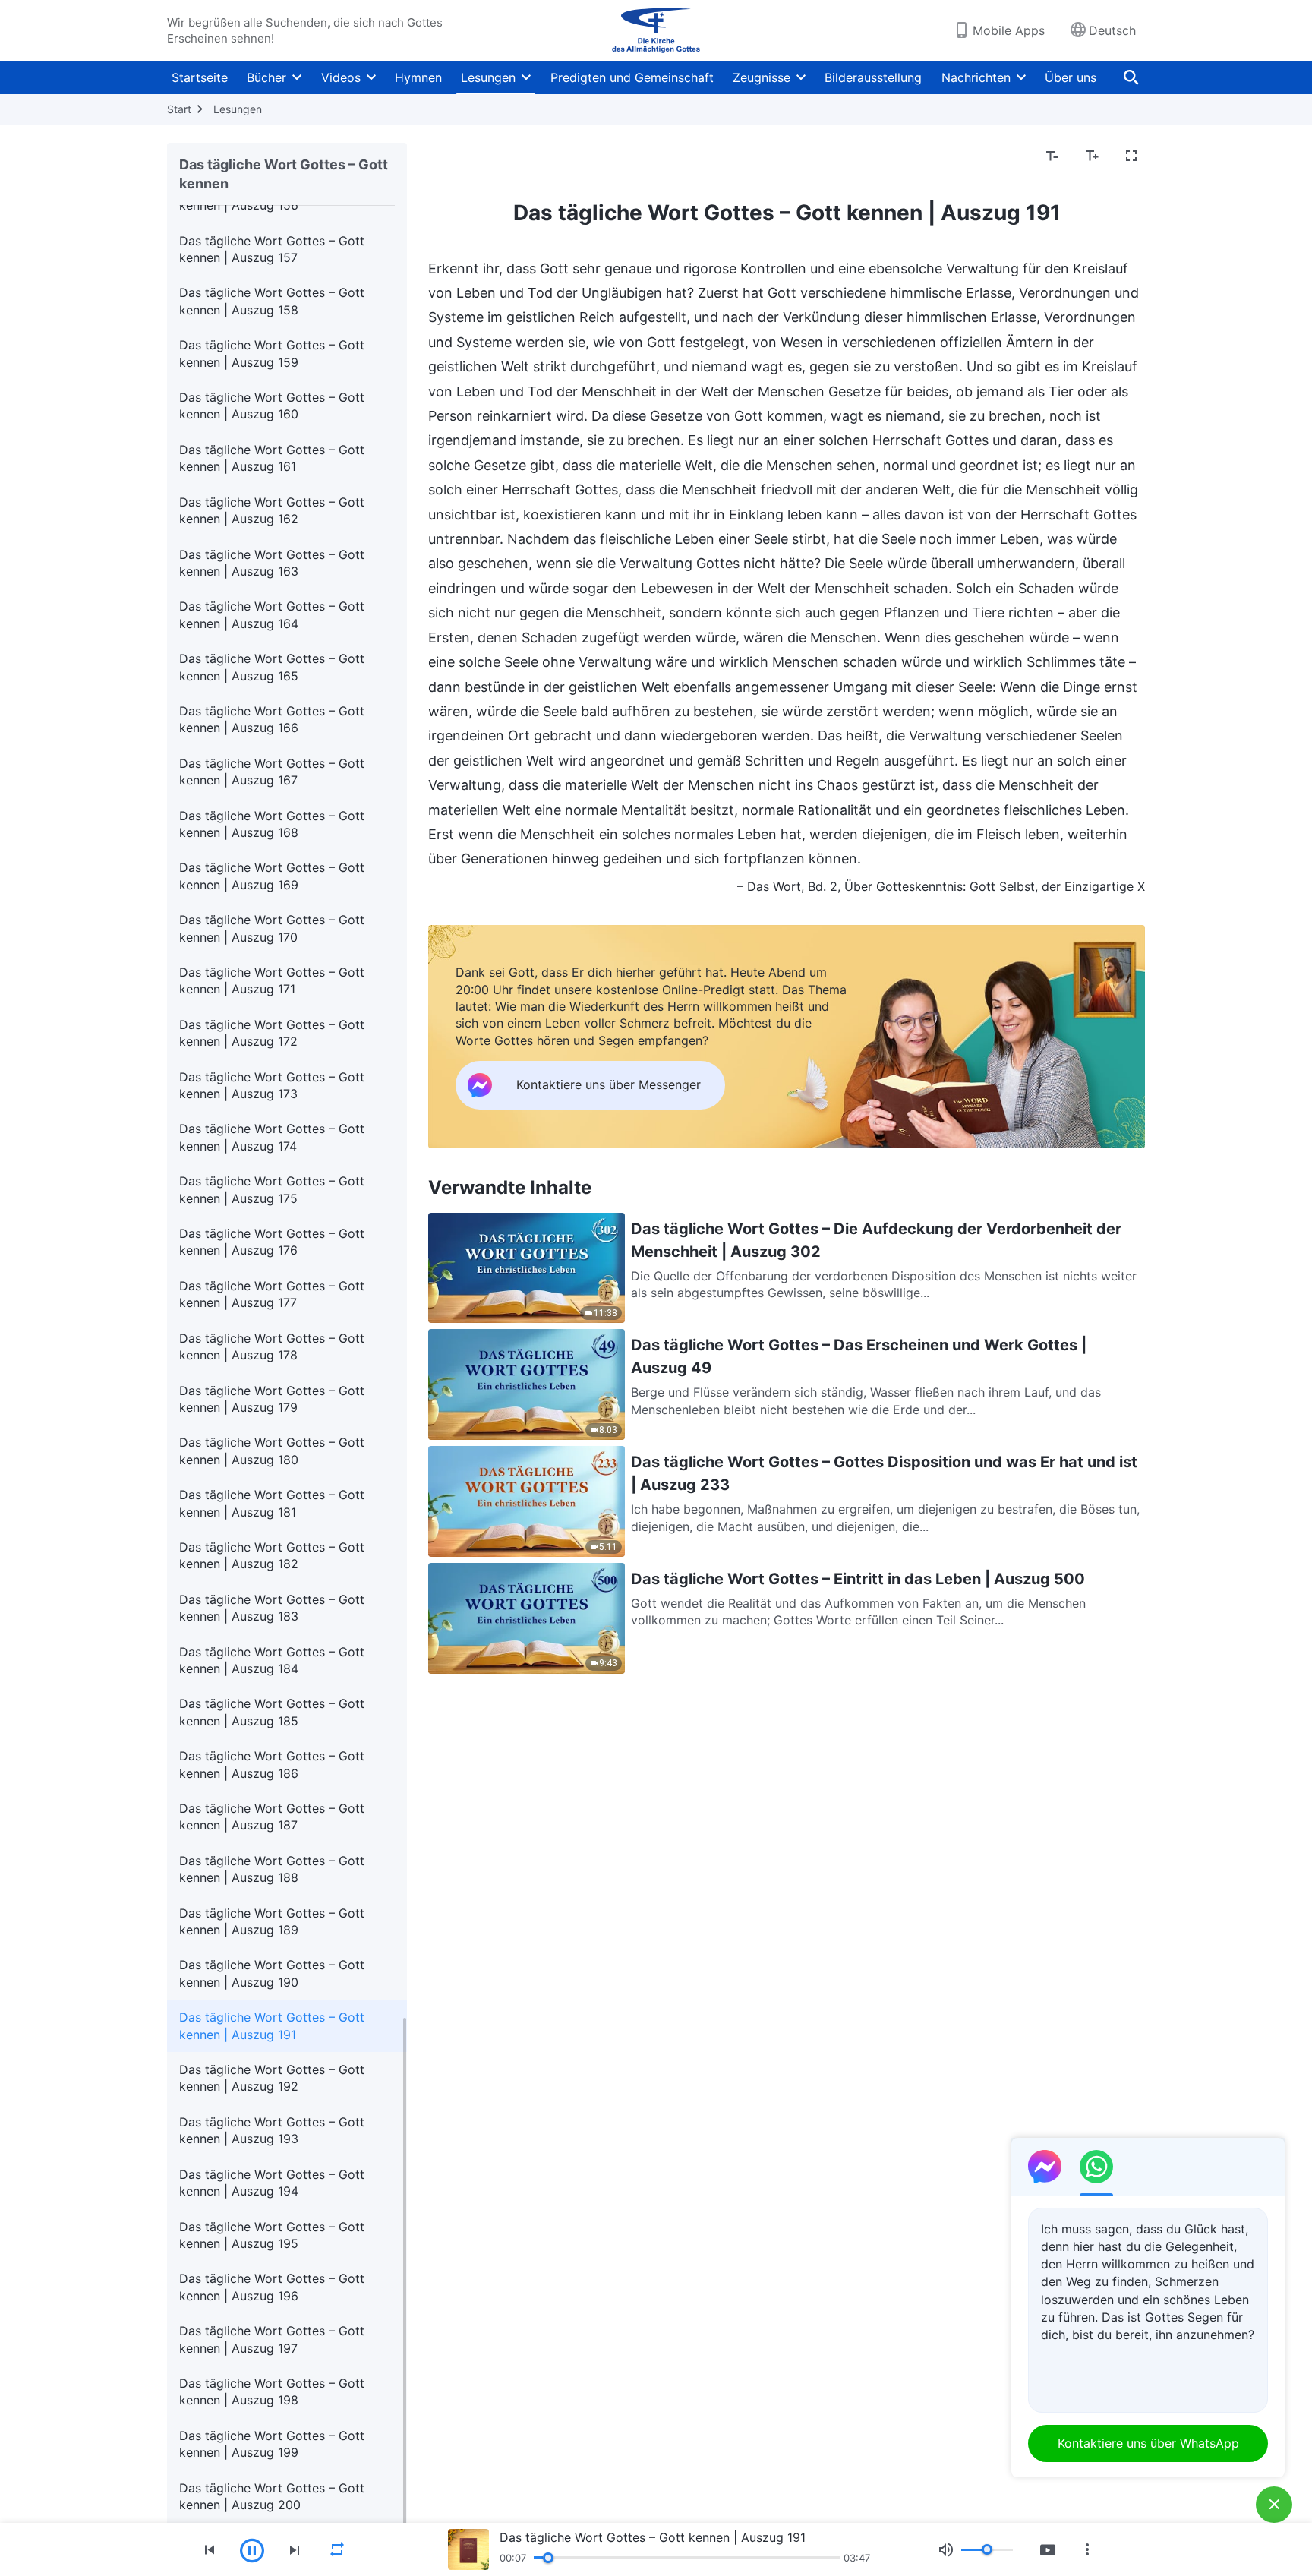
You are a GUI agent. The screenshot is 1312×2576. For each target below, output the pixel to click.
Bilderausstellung (873, 77)
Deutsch (1112, 30)
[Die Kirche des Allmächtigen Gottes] (656, 30)
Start (179, 109)
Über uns (1071, 77)
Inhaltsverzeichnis (488, 156)
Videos (341, 77)
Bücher (266, 77)
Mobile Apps (1009, 30)
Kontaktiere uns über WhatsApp (1148, 2443)
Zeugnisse (762, 77)
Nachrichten (976, 77)
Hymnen (418, 77)
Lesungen (488, 77)
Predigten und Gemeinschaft (632, 77)
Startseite (200, 77)
